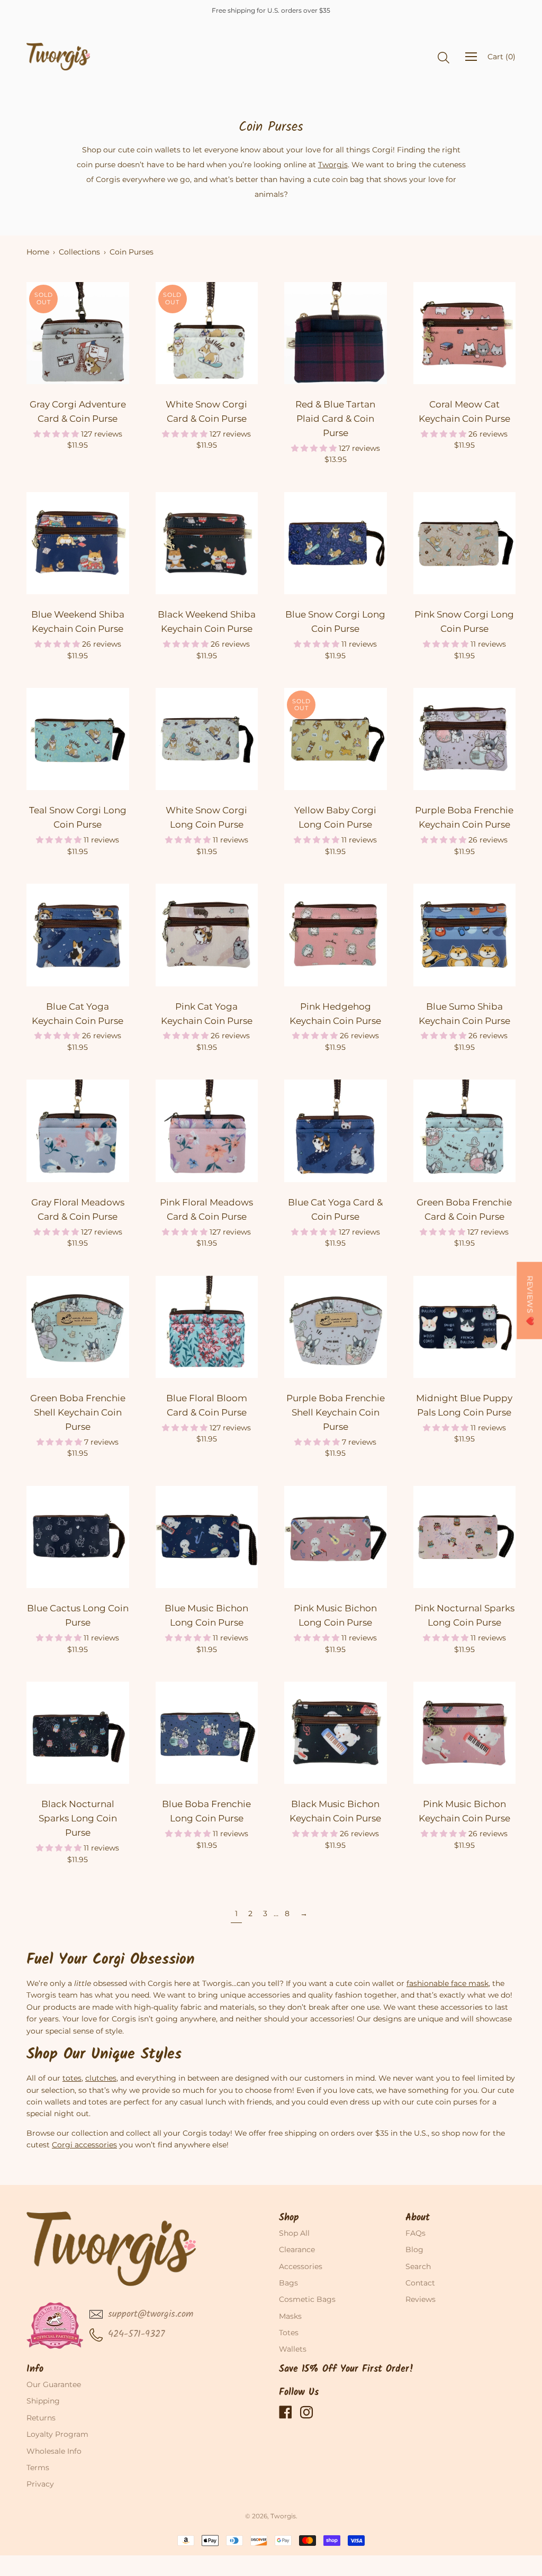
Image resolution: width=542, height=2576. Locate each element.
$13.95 (336, 459)
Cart (502, 57)
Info (35, 2369)
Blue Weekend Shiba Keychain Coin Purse (78, 622)
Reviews (421, 2299)
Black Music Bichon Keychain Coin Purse (335, 1811)
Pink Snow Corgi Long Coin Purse (464, 622)
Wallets (293, 2349)
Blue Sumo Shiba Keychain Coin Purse (464, 1014)
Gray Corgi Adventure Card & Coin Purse (78, 411)
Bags (288, 2283)
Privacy (40, 2484)
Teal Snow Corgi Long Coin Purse (78, 817)
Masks (290, 2316)
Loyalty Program (57, 2434)
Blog (414, 2250)
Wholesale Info (54, 2451)
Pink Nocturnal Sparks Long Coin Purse (464, 1615)
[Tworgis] (58, 57)
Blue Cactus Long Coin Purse (78, 1615)
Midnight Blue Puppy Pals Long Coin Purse (464, 1405)
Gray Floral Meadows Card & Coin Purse (78, 1209)
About (418, 2218)
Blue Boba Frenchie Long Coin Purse (206, 1811)
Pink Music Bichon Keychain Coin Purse (464, 1811)
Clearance (297, 2250)
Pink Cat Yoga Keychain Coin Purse (207, 1014)
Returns (41, 2418)
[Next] (121, 333)
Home (38, 252)
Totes (289, 2333)
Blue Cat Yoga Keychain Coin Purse (78, 1014)
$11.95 (78, 445)
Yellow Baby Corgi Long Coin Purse (335, 817)
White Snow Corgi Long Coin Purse (206, 817)
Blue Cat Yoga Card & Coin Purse (335, 1209)
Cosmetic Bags (307, 2299)
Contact (420, 2283)
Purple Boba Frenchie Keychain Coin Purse (464, 817)
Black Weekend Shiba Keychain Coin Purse (207, 622)
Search (418, 2266)
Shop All (294, 2233)
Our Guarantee (54, 2384)
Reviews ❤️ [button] (530, 1301)
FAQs (415, 2233)
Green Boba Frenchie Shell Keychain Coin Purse (78, 1412)
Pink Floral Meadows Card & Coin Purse (206, 1209)
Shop (289, 2218)
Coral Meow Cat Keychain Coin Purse (464, 411)
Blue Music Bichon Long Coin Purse (206, 1615)
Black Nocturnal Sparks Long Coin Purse (78, 1818)
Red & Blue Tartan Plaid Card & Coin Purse (335, 419)
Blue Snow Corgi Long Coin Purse (335, 622)
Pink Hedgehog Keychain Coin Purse (335, 1014)
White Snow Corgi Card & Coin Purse (206, 411)
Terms (38, 2468)
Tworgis (283, 2516)
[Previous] (35, 333)
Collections (79, 252)
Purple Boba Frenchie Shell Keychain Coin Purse (336, 1412)
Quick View (78, 373)
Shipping (43, 2401)
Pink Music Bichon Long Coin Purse (335, 1615)
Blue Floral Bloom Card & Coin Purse (207, 1405)
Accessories (301, 2266)
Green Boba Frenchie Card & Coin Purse (464, 1209)
